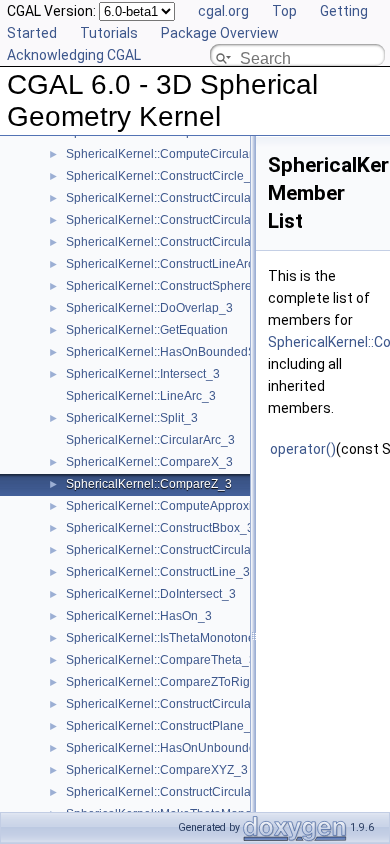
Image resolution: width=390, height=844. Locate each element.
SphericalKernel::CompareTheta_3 (161, 660)
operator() (303, 449)
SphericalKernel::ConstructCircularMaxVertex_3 (196, 550)
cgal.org (223, 11)
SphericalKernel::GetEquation (147, 330)
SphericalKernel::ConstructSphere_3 (166, 286)
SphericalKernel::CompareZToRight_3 (170, 682)
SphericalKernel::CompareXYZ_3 (157, 770)
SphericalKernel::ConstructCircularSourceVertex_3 (204, 792)
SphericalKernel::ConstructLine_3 (158, 572)
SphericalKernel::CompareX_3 (149, 462)
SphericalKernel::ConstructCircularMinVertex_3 (194, 220)
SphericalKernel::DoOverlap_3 (149, 308)
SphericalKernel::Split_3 (132, 418)
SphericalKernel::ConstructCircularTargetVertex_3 (201, 242)
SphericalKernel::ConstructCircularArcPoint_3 (190, 198)
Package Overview (220, 33)
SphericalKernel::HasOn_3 (139, 616)
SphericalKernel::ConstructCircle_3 (162, 176)
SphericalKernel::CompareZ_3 (149, 484)
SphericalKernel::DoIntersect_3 (151, 594)
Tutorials (109, 33)
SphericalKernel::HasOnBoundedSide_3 (176, 352)
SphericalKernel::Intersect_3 (143, 374)
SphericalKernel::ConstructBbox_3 (160, 528)
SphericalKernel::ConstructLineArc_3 (167, 264)
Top (284, 11)
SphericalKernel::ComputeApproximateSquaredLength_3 (222, 506)
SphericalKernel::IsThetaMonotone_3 (167, 638)
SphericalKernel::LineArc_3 (141, 396)
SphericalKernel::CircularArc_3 (150, 440)
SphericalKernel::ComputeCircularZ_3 (170, 154)
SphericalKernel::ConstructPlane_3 (162, 726)
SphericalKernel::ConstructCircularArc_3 (176, 704)
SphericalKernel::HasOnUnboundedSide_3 (184, 748)
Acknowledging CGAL (74, 55)
